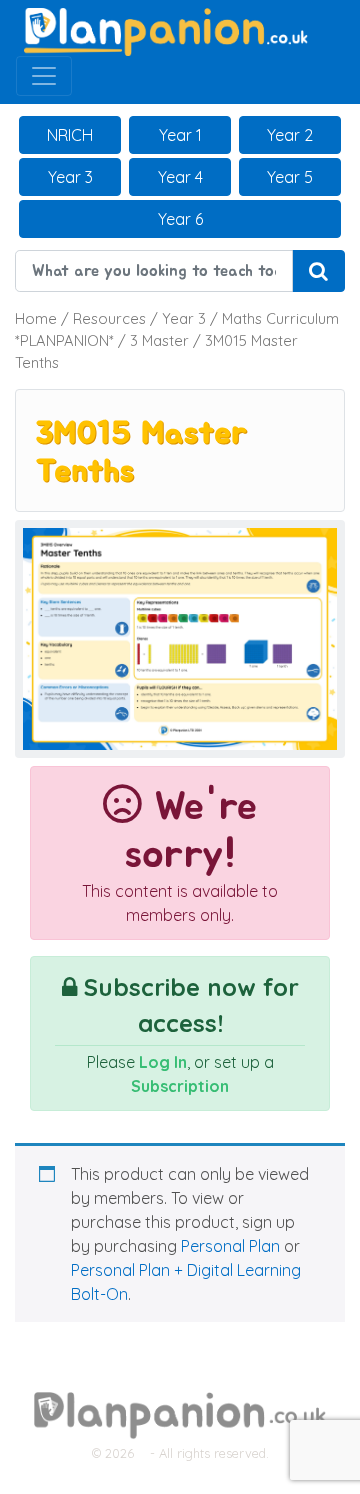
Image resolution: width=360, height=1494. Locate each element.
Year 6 (180, 219)
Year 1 (180, 135)
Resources (109, 318)
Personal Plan (230, 1246)
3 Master (159, 340)
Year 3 (70, 177)
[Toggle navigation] (44, 76)
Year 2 (290, 135)
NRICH (70, 135)
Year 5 (290, 177)
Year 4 (180, 177)
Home (36, 318)
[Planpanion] (166, 30)
